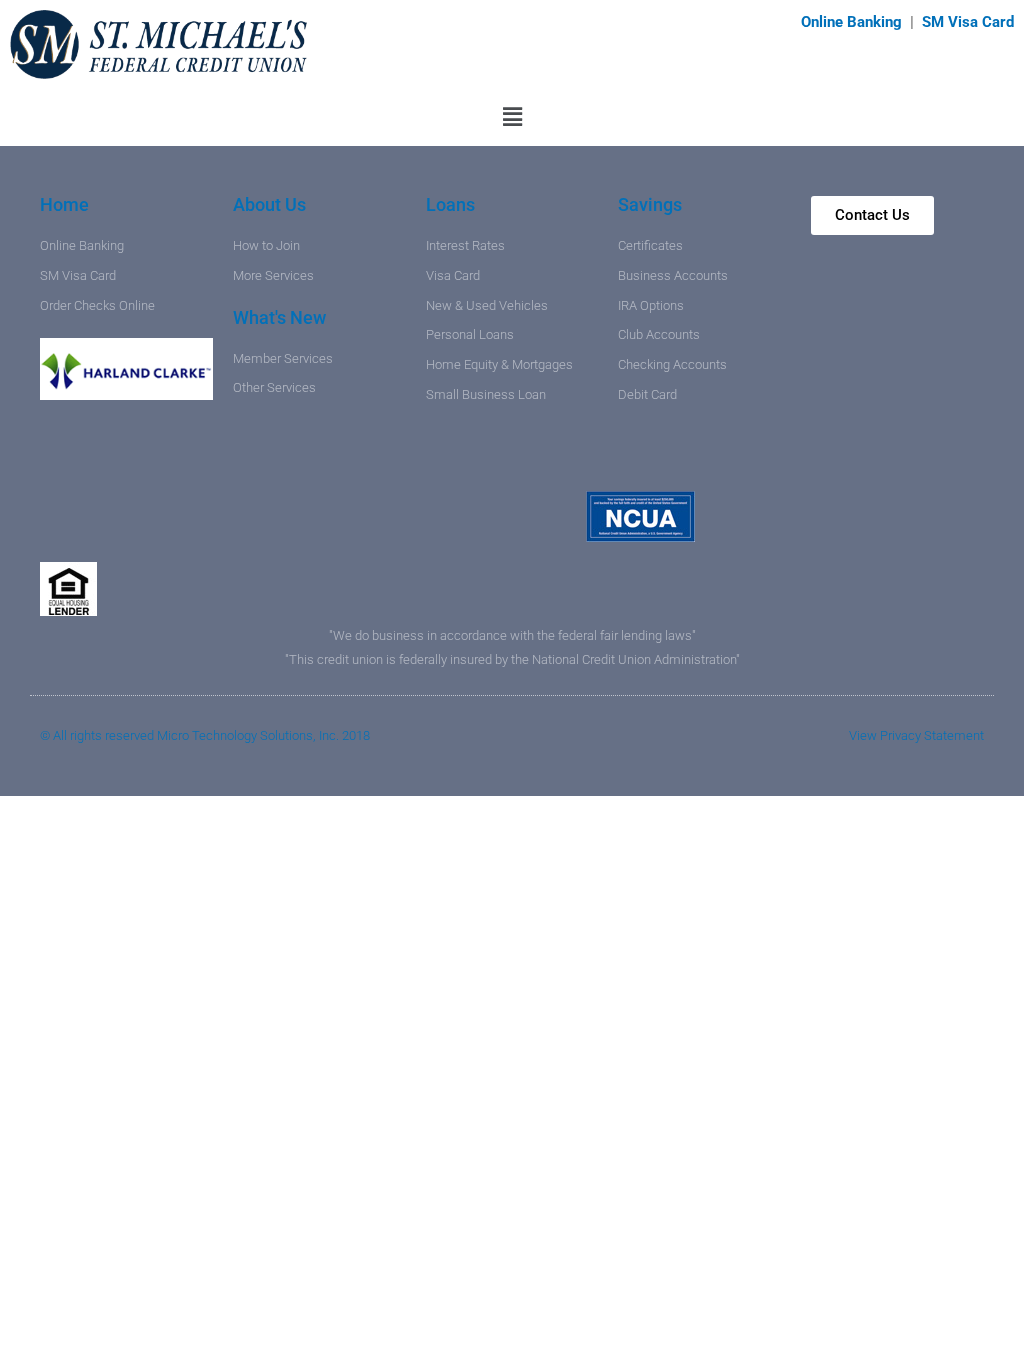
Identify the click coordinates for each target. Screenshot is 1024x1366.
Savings (650, 204)
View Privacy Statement (916, 735)
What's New (279, 317)
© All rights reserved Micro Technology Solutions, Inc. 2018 (205, 735)
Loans (450, 204)
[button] (512, 117)
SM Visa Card (968, 22)
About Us (269, 204)
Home (64, 204)
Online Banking (853, 22)
